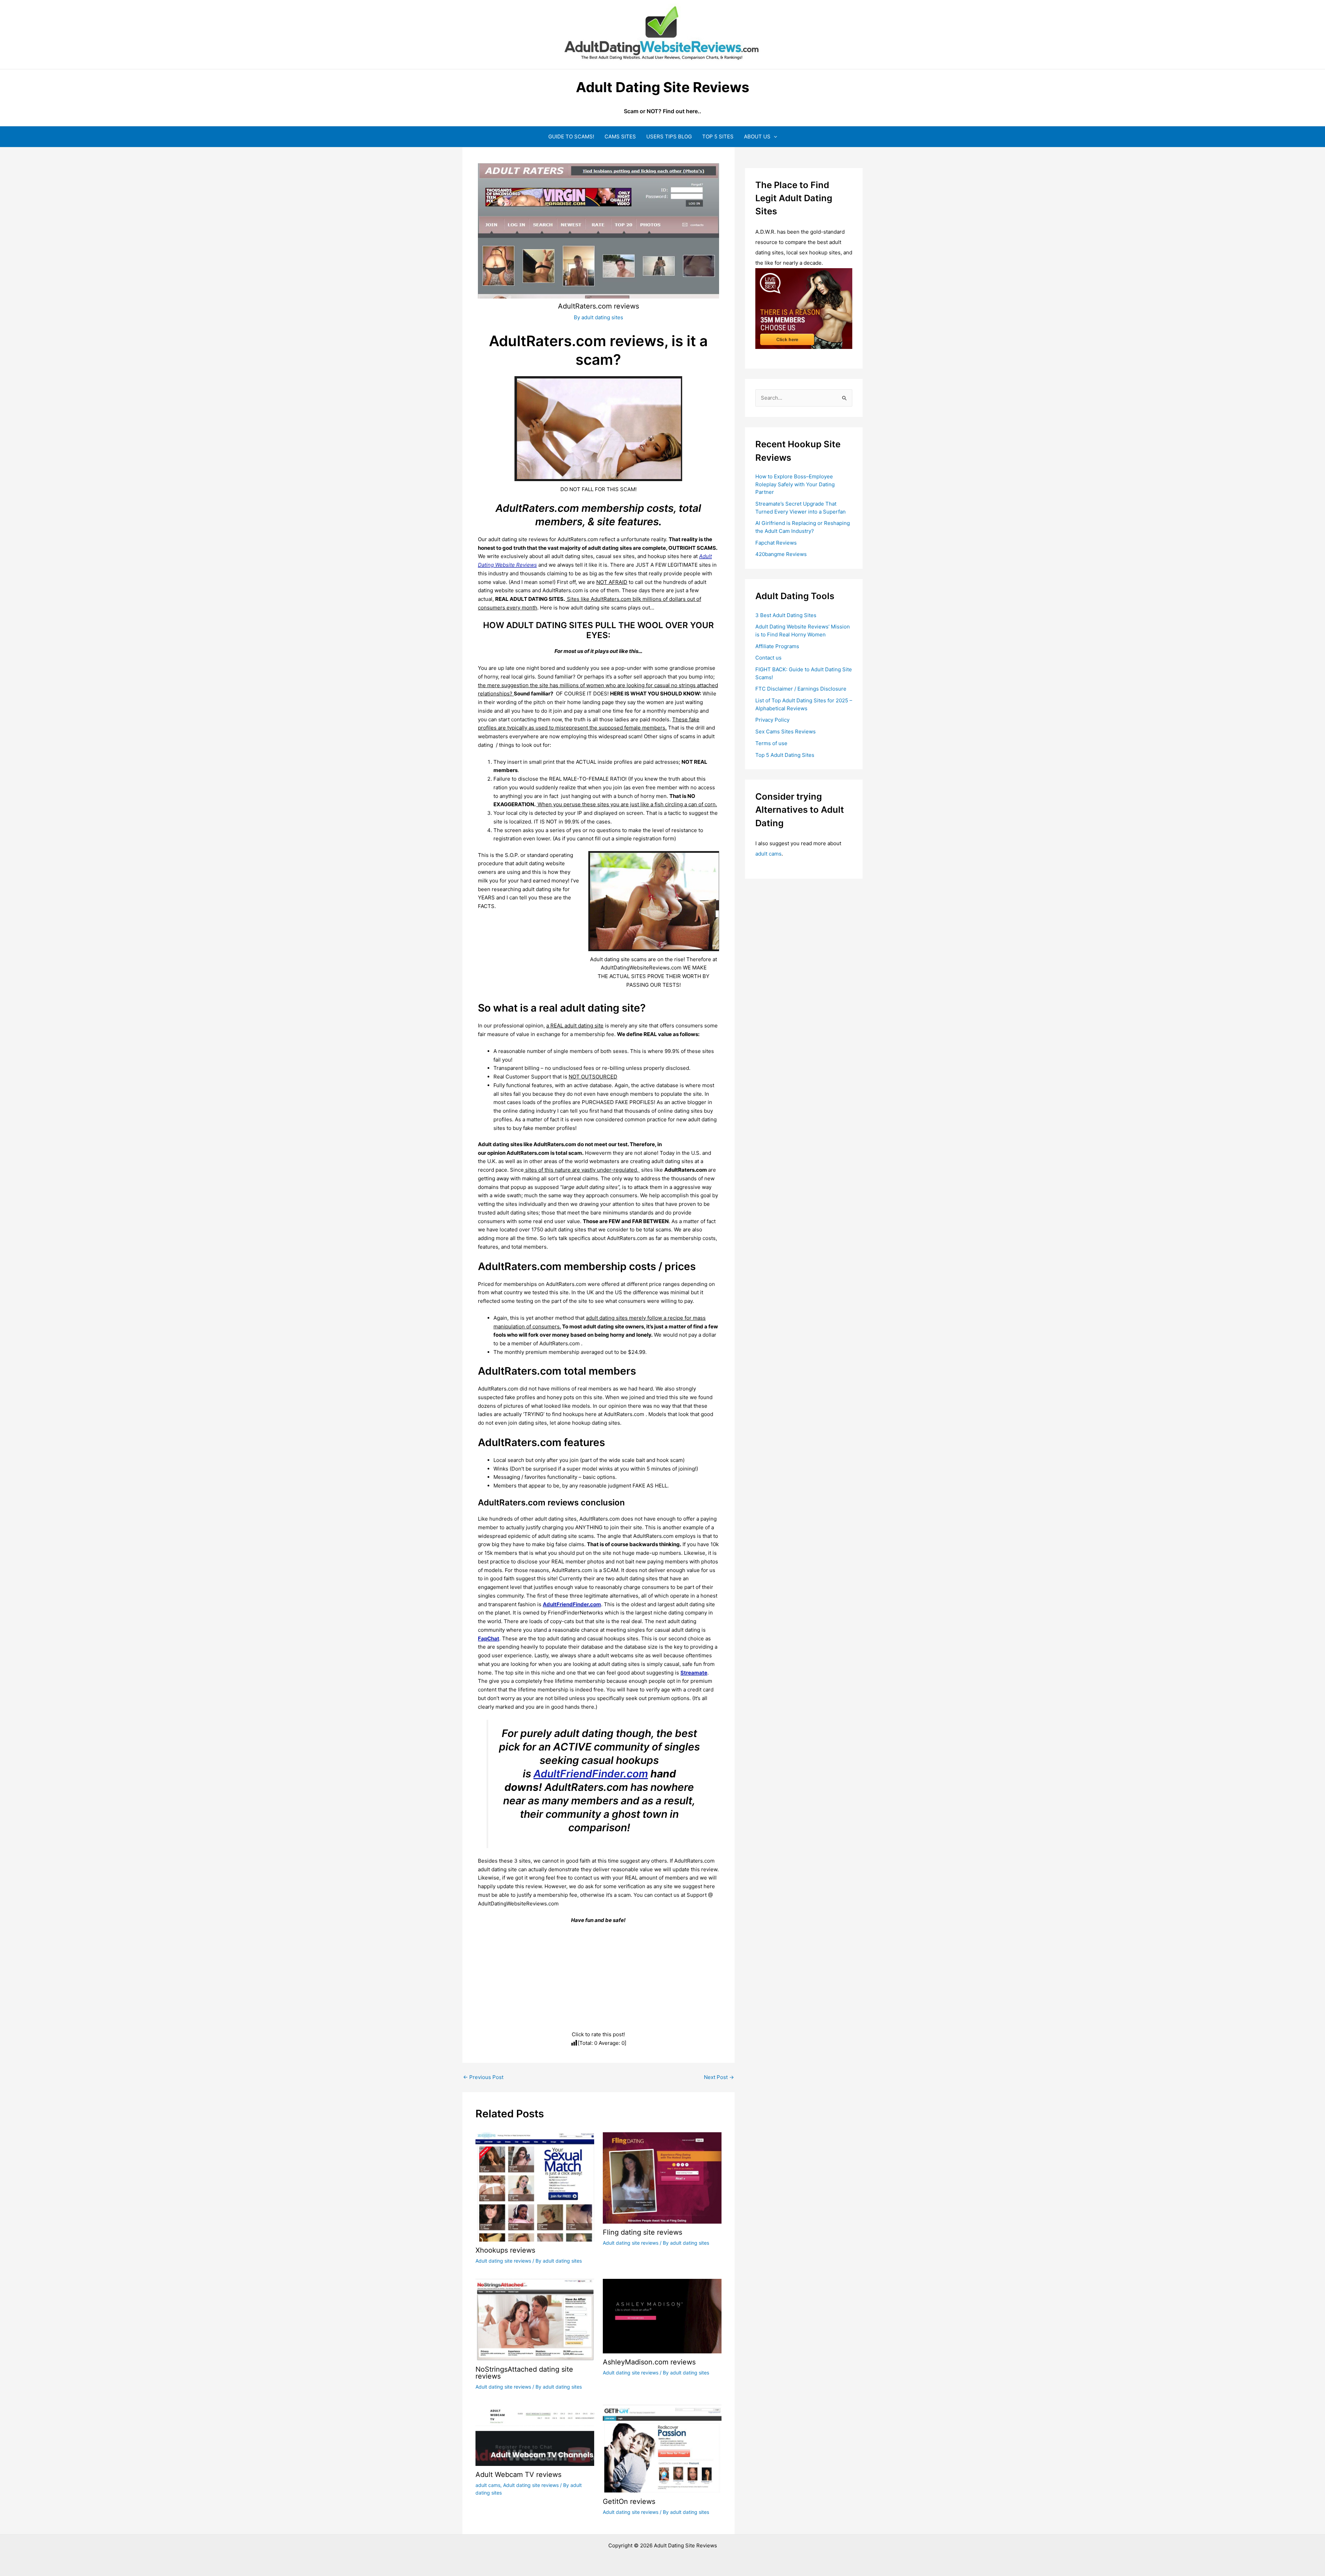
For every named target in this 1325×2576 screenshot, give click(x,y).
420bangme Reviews (781, 554)
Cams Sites (620, 136)
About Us (757, 136)
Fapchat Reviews (776, 543)
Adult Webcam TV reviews (518, 2475)
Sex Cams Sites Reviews (786, 731)
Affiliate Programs (777, 646)
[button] (774, 136)
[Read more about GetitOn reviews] (662, 2448)
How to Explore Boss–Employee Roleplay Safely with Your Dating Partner (795, 484)
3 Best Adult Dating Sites (786, 615)
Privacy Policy (772, 720)
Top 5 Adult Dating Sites (785, 755)
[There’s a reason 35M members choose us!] (804, 308)
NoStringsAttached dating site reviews (524, 2373)
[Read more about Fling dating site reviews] (662, 2177)
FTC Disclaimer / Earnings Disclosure (801, 689)
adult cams (488, 2485)
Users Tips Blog (669, 136)
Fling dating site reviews (642, 2232)
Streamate (694, 1673)
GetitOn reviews (629, 2501)
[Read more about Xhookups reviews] (535, 2187)
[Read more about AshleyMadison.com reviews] (662, 2316)
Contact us (768, 658)
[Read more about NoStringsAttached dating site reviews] (535, 2319)
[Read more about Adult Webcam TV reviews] (535, 2435)
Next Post (719, 2077)
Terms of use (771, 743)
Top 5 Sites (718, 136)
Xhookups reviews (505, 2250)
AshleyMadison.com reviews (649, 2362)
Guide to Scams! (571, 136)
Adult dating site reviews (503, 2261)
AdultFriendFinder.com (591, 1774)
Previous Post (483, 2077)
